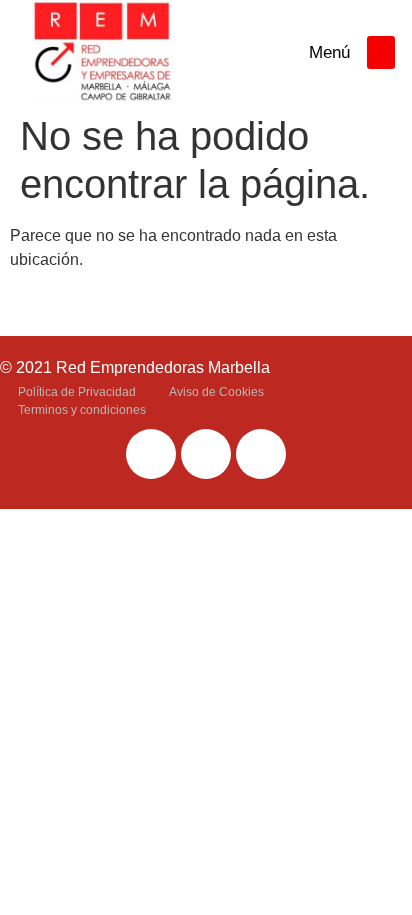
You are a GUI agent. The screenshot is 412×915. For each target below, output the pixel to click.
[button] (381, 52)
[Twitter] (206, 454)
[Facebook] (151, 454)
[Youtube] (261, 454)
